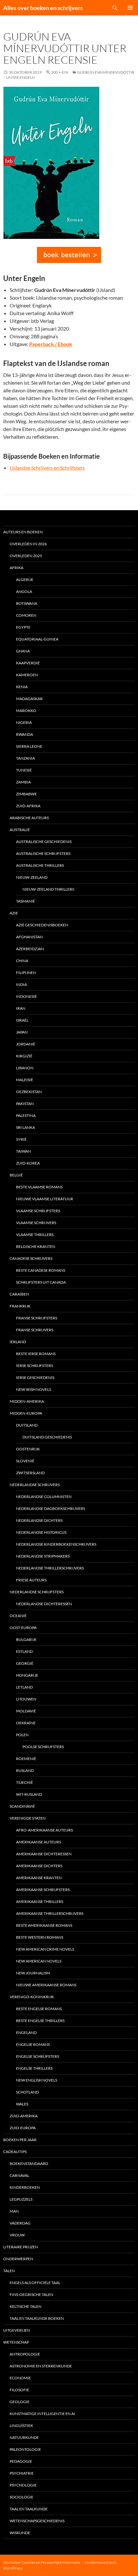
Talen (9, 2271)
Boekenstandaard (29, 2164)
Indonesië (26, 996)
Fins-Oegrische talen (31, 2295)
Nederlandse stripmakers (43, 1556)
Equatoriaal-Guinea (37, 639)
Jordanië (26, 1044)
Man (14, 2211)
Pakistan (25, 1104)
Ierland (18, 1342)
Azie (14, 913)
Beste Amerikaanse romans (44, 1925)
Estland (24, 1651)
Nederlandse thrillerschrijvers (50, 1568)
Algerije (25, 580)
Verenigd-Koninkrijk (32, 1997)
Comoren (26, 615)
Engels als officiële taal (35, 2283)
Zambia (23, 782)
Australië (20, 830)
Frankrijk (20, 1306)
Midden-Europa (26, 1413)
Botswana (27, 603)
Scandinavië (22, 1806)
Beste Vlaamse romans (39, 1187)
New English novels (37, 2080)
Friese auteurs (31, 1580)
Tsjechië (25, 1782)
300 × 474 (60, 72)
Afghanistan (29, 937)
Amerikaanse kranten (39, 1878)
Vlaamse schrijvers (36, 1223)
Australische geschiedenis (44, 842)
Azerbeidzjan (30, 949)
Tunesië (24, 770)
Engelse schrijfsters (38, 2056)
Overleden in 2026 (28, 544)
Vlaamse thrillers (35, 1235)
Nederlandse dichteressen (44, 1604)
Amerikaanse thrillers (40, 1902)
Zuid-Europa (23, 2128)
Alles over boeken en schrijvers (43, 8)
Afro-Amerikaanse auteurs (44, 1830)
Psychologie (23, 2485)
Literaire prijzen (21, 2247)
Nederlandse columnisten (44, 1497)
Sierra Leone (29, 746)
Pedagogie (21, 2461)
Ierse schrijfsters (34, 1366)
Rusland (25, 1770)
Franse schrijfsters (37, 1318)
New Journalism (33, 1973)
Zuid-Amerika (24, 2116)
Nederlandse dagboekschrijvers (51, 1508)
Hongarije (27, 1675)
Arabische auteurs (29, 818)
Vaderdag (20, 2223)
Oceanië (18, 1616)
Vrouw (17, 2235)
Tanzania (26, 758)
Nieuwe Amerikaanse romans (46, 1985)
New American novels (39, 1961)
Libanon (25, 1068)
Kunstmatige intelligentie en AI (42, 2414)
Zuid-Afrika (28, 806)
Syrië (21, 1139)
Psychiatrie (22, 2473)
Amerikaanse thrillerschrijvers (50, 1913)
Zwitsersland (30, 1473)
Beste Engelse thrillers (40, 2021)
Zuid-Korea (28, 1163)
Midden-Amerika (27, 1401)
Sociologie (22, 2497)
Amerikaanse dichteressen (44, 1854)
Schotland (27, 2092)
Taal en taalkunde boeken (37, 2318)
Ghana (23, 651)
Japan (22, 1032)
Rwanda (25, 734)
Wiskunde (20, 2533)
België (16, 1175)
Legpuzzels (21, 2199)
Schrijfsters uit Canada (41, 1282)
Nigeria (24, 722)
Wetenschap (16, 2342)
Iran (21, 1008)
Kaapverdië (28, 663)
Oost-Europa (23, 1628)
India (22, 984)
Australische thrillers (40, 865)
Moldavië (26, 1711)
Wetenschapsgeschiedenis (37, 2521)
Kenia (22, 687)
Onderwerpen (18, 2259)
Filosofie (19, 2390)
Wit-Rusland (29, 1794)
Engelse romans (33, 2044)
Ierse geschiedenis (35, 1377)
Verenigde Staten (28, 1818)
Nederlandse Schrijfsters (37, 1592)
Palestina (26, 1115)
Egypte (23, 627)
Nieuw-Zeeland (32, 877)
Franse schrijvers (35, 1330)
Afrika (17, 568)
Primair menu (130, 8)
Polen (22, 1735)
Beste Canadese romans (41, 1270)
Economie (20, 2378)
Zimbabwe (26, 794)
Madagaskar (29, 699)
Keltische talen (26, 2306)
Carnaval (19, 2175)
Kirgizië (24, 1056)
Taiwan (23, 1151)
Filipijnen (26, 973)
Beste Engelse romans (39, 2009)
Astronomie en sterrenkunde (41, 2366)
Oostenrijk (28, 1449)
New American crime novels (45, 1949)
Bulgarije (26, 1639)
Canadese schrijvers (31, 1258)
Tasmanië (26, 901)
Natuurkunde (24, 2437)
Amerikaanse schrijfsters (43, 1890)
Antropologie (25, 2354)
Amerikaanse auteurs (39, 1842)
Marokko (26, 711)
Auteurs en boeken (23, 532)
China (22, 961)
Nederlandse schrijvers (35, 1485)
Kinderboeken (25, 2187)
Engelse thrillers (34, 2068)
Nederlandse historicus (41, 1532)
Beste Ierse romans (36, 1354)
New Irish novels (34, 1389)
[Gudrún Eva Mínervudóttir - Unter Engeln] (69, 255)
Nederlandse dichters (39, 1520)
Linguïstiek (21, 2426)
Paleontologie (25, 2449)
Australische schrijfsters (43, 853)
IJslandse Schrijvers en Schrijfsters (47, 468)
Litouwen (26, 1699)
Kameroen (27, 675)
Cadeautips (15, 2152)
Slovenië (25, 1461)
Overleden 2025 (26, 556)
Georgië (25, 1663)
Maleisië (25, 1080)
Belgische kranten (36, 1246)
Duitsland (27, 1425)
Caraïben (19, 1294)
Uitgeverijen (17, 2330)
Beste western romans (40, 1937)
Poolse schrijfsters (43, 1747)
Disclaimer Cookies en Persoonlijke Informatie (42, 2562)
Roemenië (26, 1759)
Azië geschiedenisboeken (42, 925)
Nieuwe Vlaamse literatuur (45, 1199)
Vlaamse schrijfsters (38, 1211)
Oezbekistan (29, 1092)
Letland (24, 1687)
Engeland (26, 2033)
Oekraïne (26, 1723)
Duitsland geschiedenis (47, 1437)
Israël (22, 1020)
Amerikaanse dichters (39, 1866)
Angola (24, 591)
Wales (22, 2104)
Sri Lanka (26, 1127)
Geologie (20, 2402)
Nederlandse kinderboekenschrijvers (56, 1544)
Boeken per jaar (20, 2140)
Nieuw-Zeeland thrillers (48, 889)
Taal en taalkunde (29, 2509)
